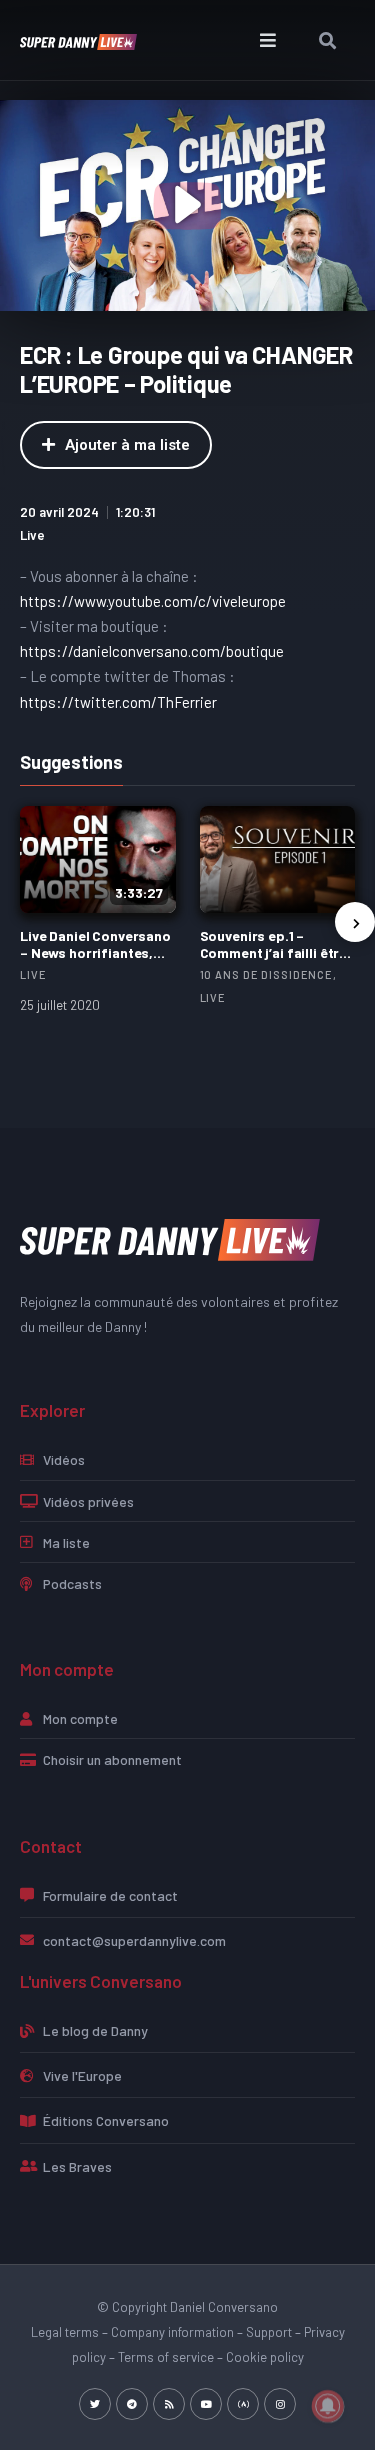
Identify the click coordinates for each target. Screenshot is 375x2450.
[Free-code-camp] (243, 2404)
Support (269, 2332)
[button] (267, 40)
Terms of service (166, 2357)
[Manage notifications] (328, 2406)
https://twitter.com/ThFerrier (118, 702)
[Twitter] (95, 2404)
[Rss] (169, 2404)
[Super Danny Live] (170, 1238)
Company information (172, 2332)
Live (32, 535)
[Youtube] (206, 2404)
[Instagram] (280, 2404)
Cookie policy (265, 2357)
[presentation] (355, 922)
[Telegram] (132, 2404)
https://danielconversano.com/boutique (152, 651)
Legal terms (65, 2332)
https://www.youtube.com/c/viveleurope (153, 601)
